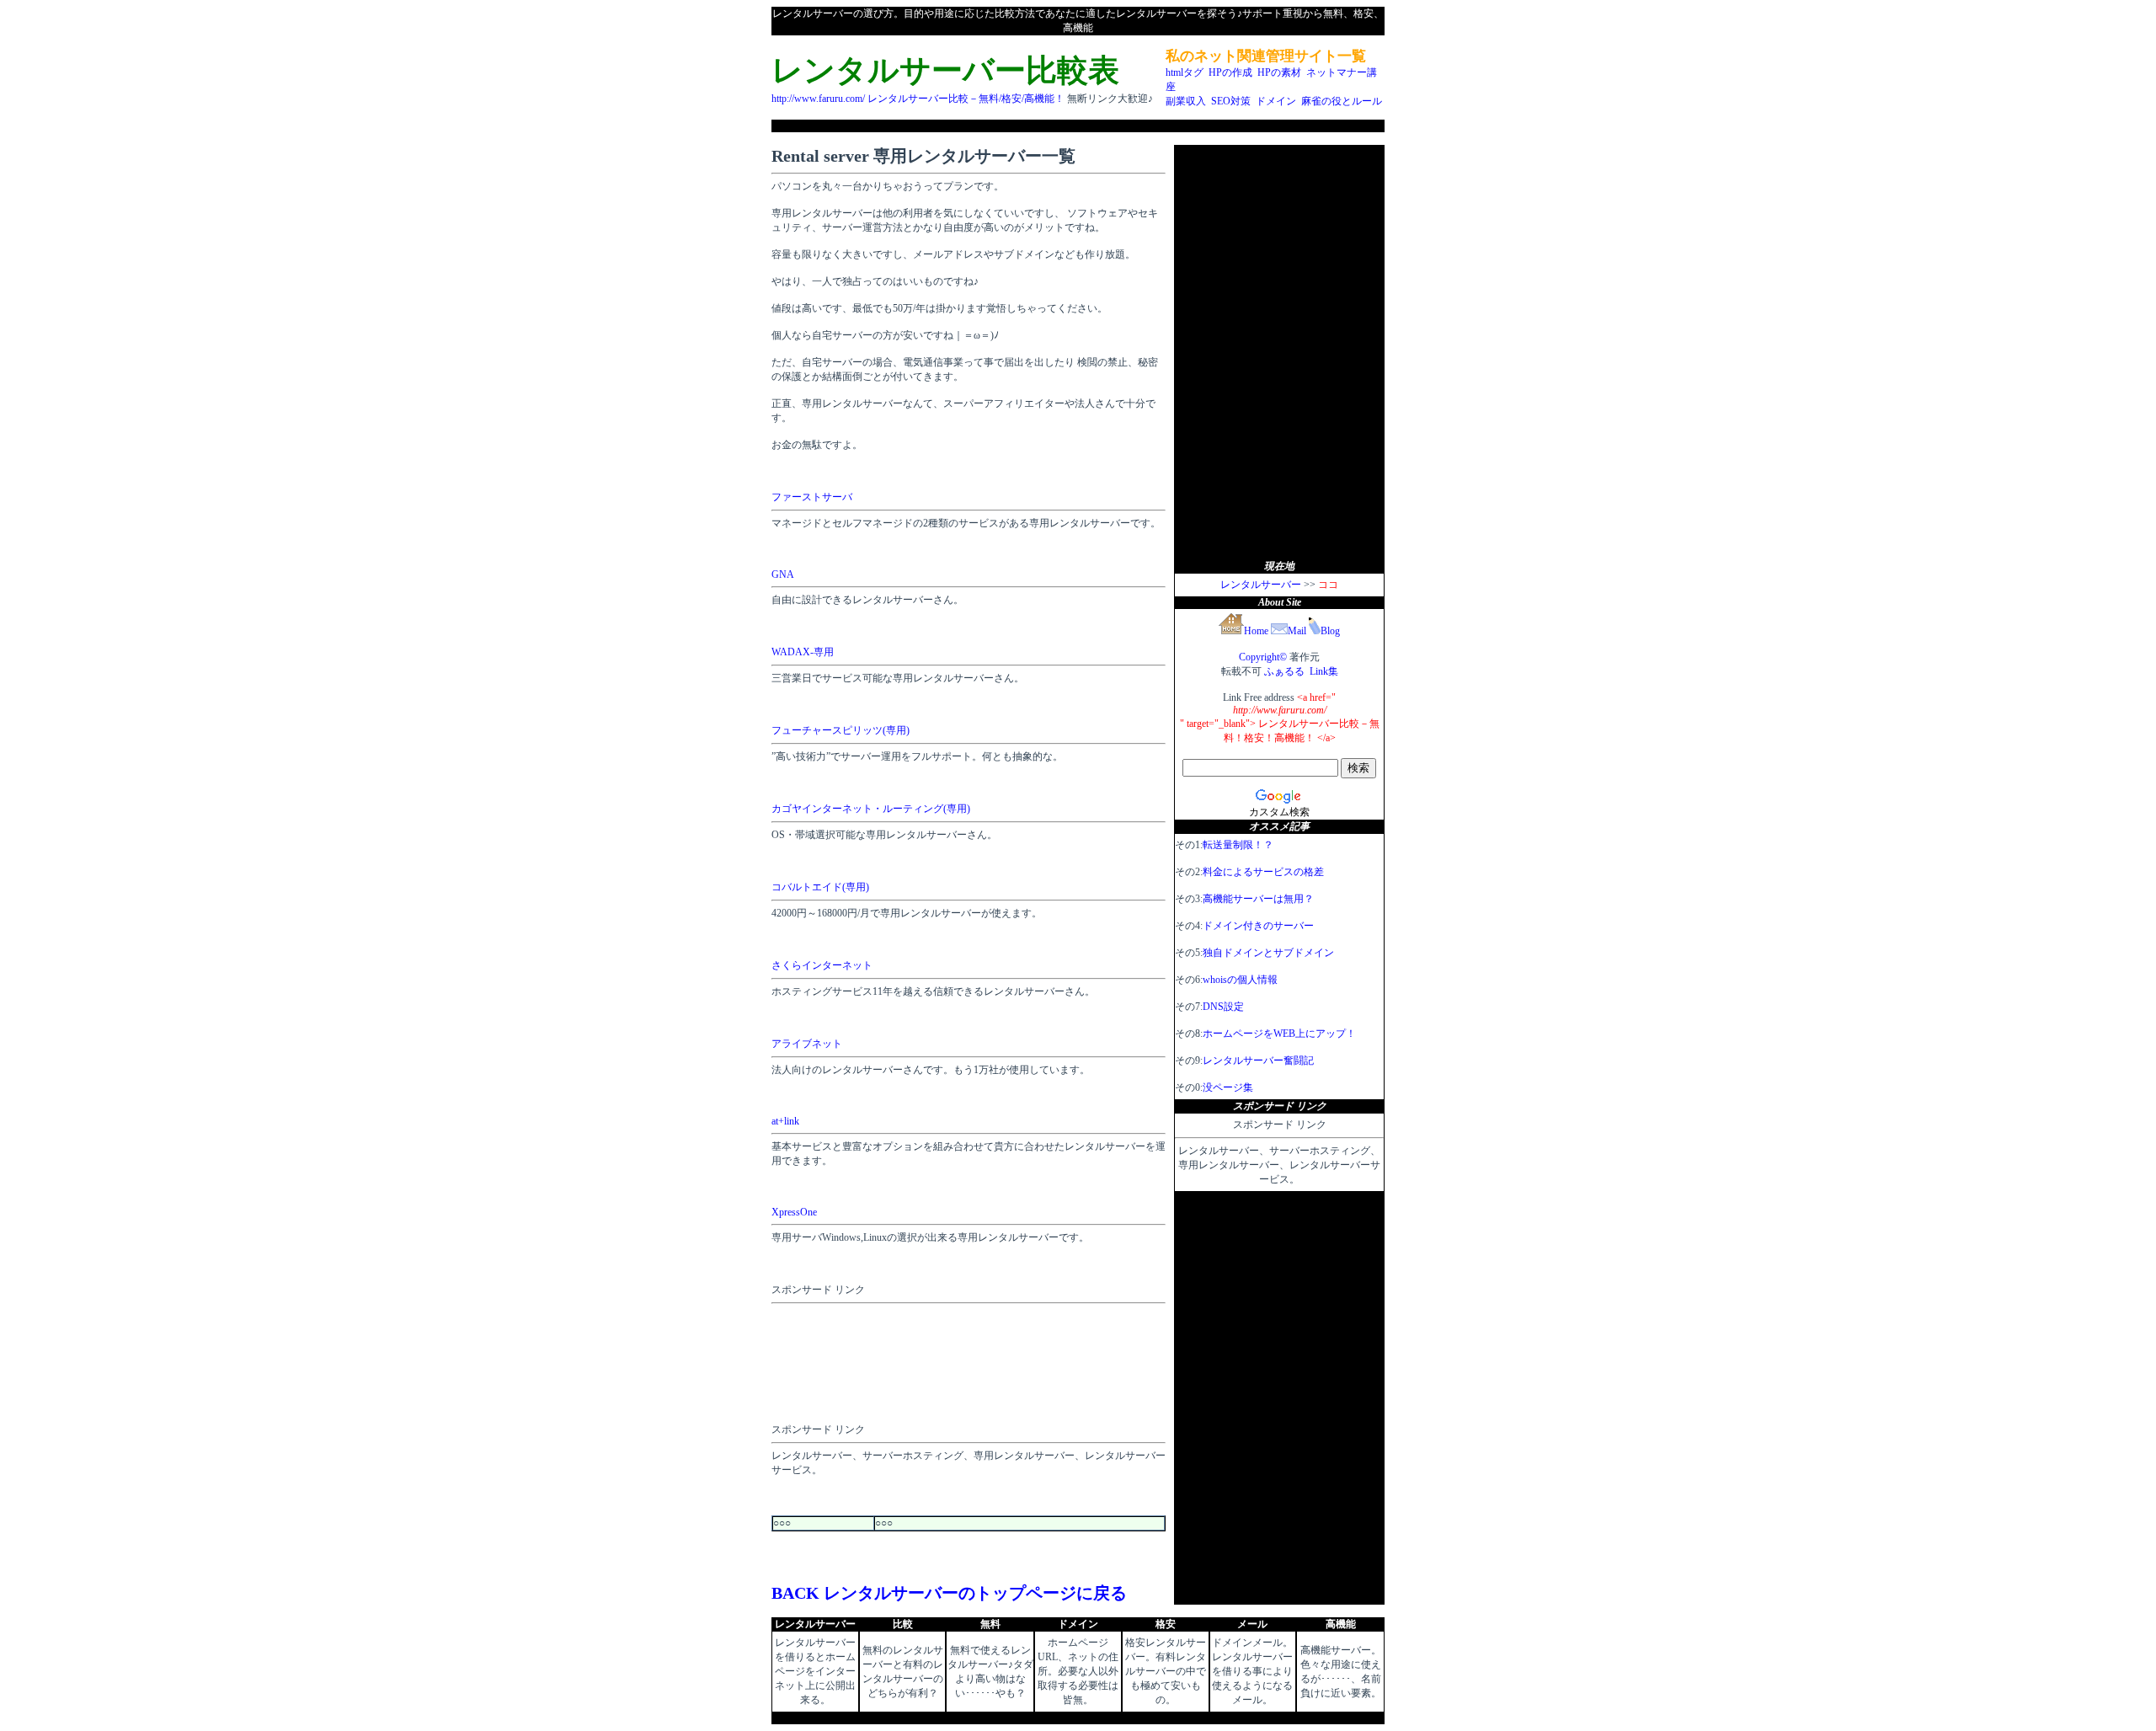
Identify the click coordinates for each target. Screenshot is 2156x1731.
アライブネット (807, 1044)
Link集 (1324, 671)
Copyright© (1263, 657)
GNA (783, 574)
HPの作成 (1230, 72)
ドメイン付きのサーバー (1258, 926)
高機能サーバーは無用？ (1258, 899)
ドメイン (1276, 101)
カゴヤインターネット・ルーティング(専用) (871, 809)
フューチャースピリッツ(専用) (841, 730)
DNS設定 (1223, 1007)
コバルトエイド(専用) (820, 887)
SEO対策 (1231, 101)
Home (1256, 631)
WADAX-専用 (803, 652)
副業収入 (1186, 101)
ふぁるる (1284, 671)
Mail (1297, 631)
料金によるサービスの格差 (1263, 872)
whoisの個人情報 (1240, 980)
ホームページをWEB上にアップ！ (1279, 1034)
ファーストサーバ (812, 497)
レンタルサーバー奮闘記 (1258, 1061)
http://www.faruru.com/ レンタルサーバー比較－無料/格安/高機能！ (918, 99)
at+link (785, 1121)
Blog (1330, 631)
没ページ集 (1228, 1087)
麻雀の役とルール (1342, 101)
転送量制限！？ (1238, 845)
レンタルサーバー (1261, 585)
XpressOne (794, 1212)
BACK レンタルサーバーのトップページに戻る (949, 1593)
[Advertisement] (1078, 126)
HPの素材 (1279, 72)
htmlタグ (1185, 72)
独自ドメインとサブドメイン (1268, 953)
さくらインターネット (822, 965)
